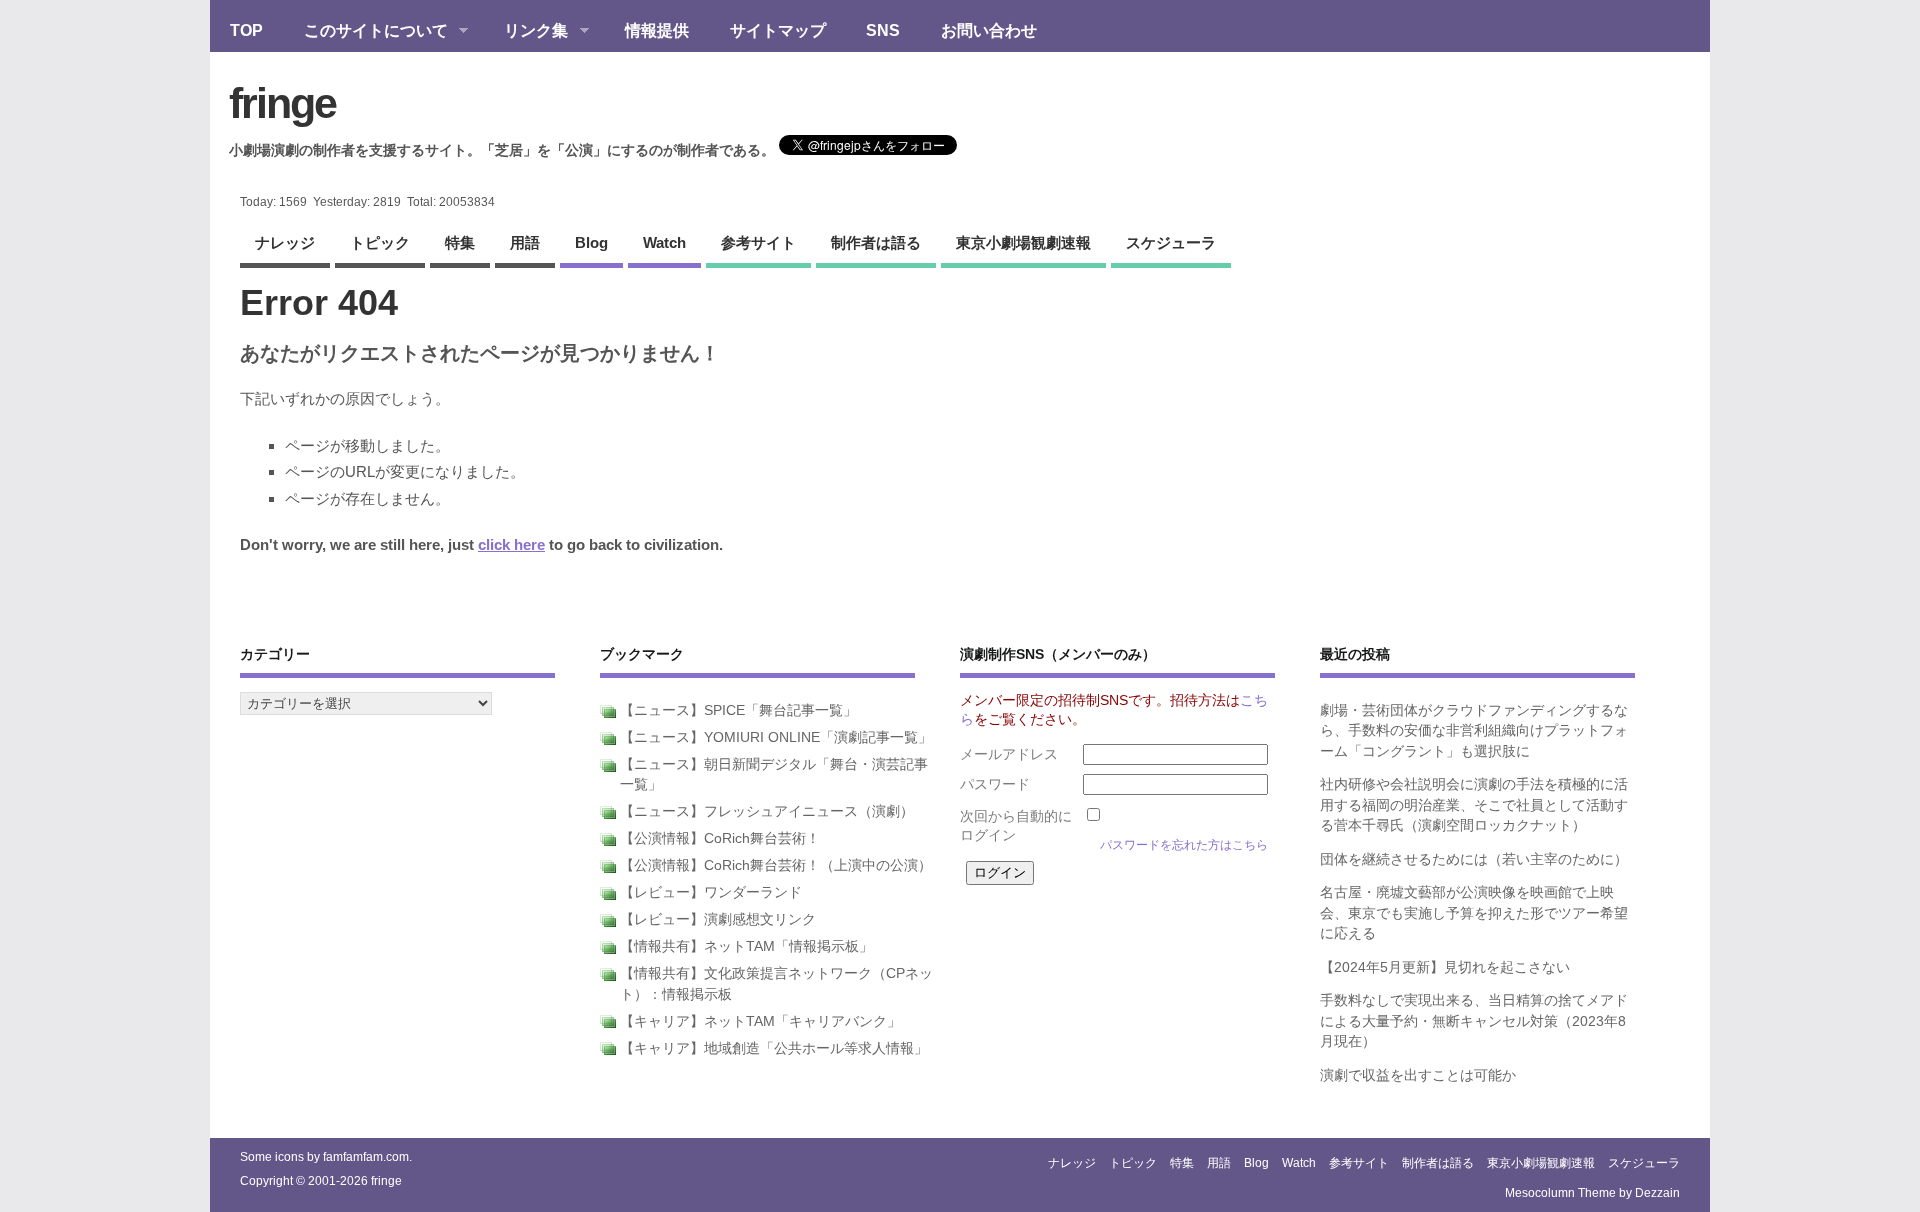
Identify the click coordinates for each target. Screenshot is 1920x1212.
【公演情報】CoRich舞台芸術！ (720, 838)
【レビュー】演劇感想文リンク (718, 919)
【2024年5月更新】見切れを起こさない (1445, 967)
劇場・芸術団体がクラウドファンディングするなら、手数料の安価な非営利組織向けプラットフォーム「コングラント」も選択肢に (1474, 731)
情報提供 (657, 30)
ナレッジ (285, 242)
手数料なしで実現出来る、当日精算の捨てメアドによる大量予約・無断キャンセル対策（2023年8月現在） (1474, 1021)
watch (664, 242)
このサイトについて (366, 32)
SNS (883, 30)
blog (591, 242)
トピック (380, 242)
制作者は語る (876, 242)
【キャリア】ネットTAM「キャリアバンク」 (760, 1021)
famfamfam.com (366, 1157)
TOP (246, 30)
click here (511, 544)
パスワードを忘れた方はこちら (1184, 845)
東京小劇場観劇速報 (1023, 242)
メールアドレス (1009, 754)
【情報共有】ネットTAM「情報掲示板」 (746, 946)
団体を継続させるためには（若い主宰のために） (1474, 859)
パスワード (995, 784)
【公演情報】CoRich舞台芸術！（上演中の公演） (776, 865)
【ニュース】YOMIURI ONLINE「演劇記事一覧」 (776, 737)
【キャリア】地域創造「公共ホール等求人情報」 (774, 1048)
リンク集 (526, 32)
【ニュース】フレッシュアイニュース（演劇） (767, 811)
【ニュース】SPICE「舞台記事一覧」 (738, 710)
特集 (460, 242)
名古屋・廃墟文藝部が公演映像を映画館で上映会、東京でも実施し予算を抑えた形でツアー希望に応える (1474, 913)
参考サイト (758, 242)
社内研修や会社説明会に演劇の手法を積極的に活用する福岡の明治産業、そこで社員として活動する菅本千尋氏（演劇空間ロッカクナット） (1474, 805)
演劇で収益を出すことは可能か (1418, 1075)
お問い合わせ (989, 30)
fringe (282, 103)
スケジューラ (1171, 242)
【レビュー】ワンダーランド (711, 892)
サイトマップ (778, 30)
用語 (525, 242)
